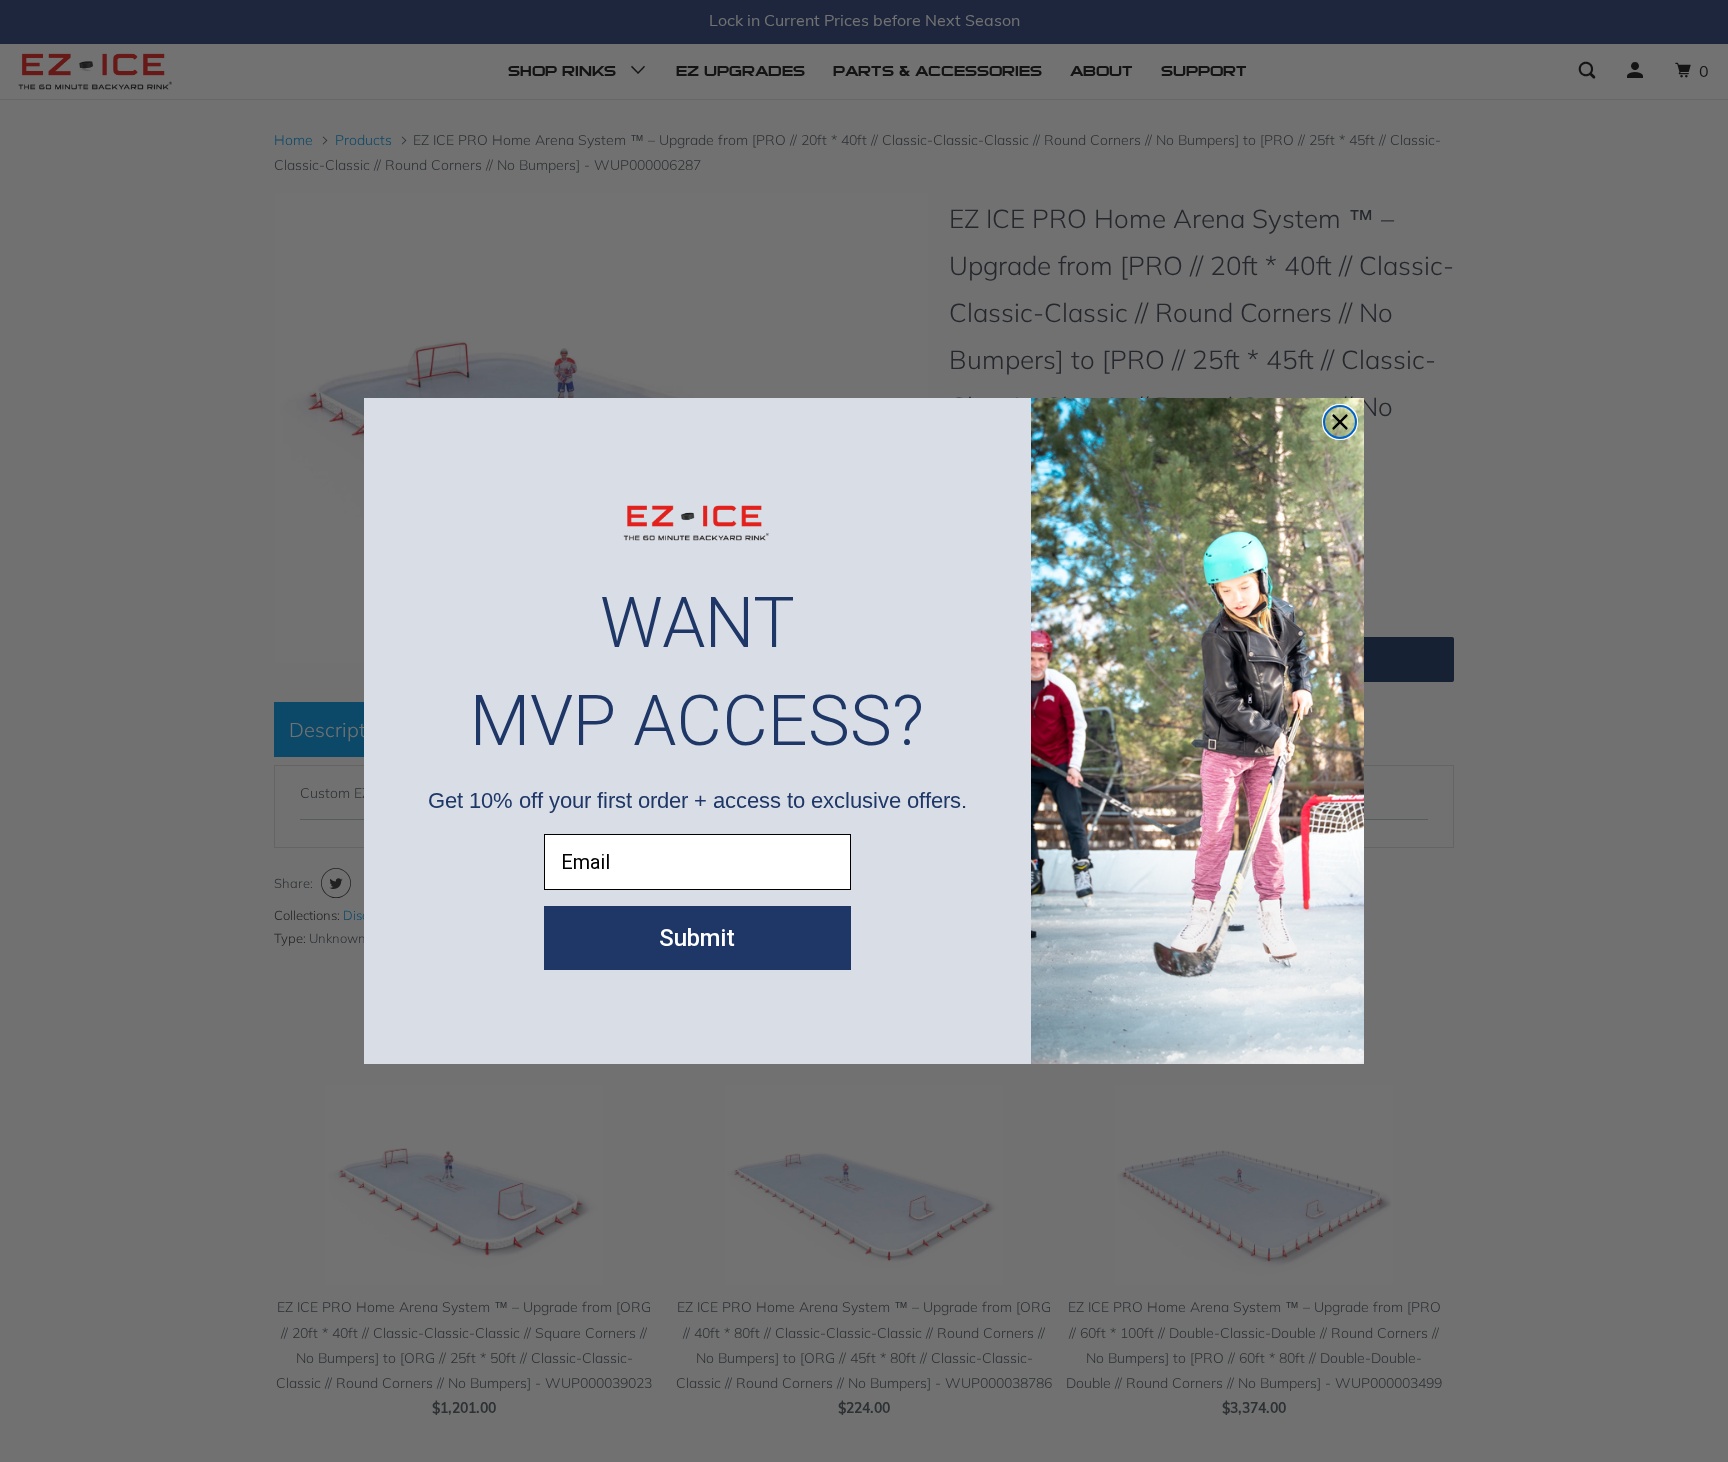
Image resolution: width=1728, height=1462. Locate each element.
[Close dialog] (1340, 422)
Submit (697, 938)
